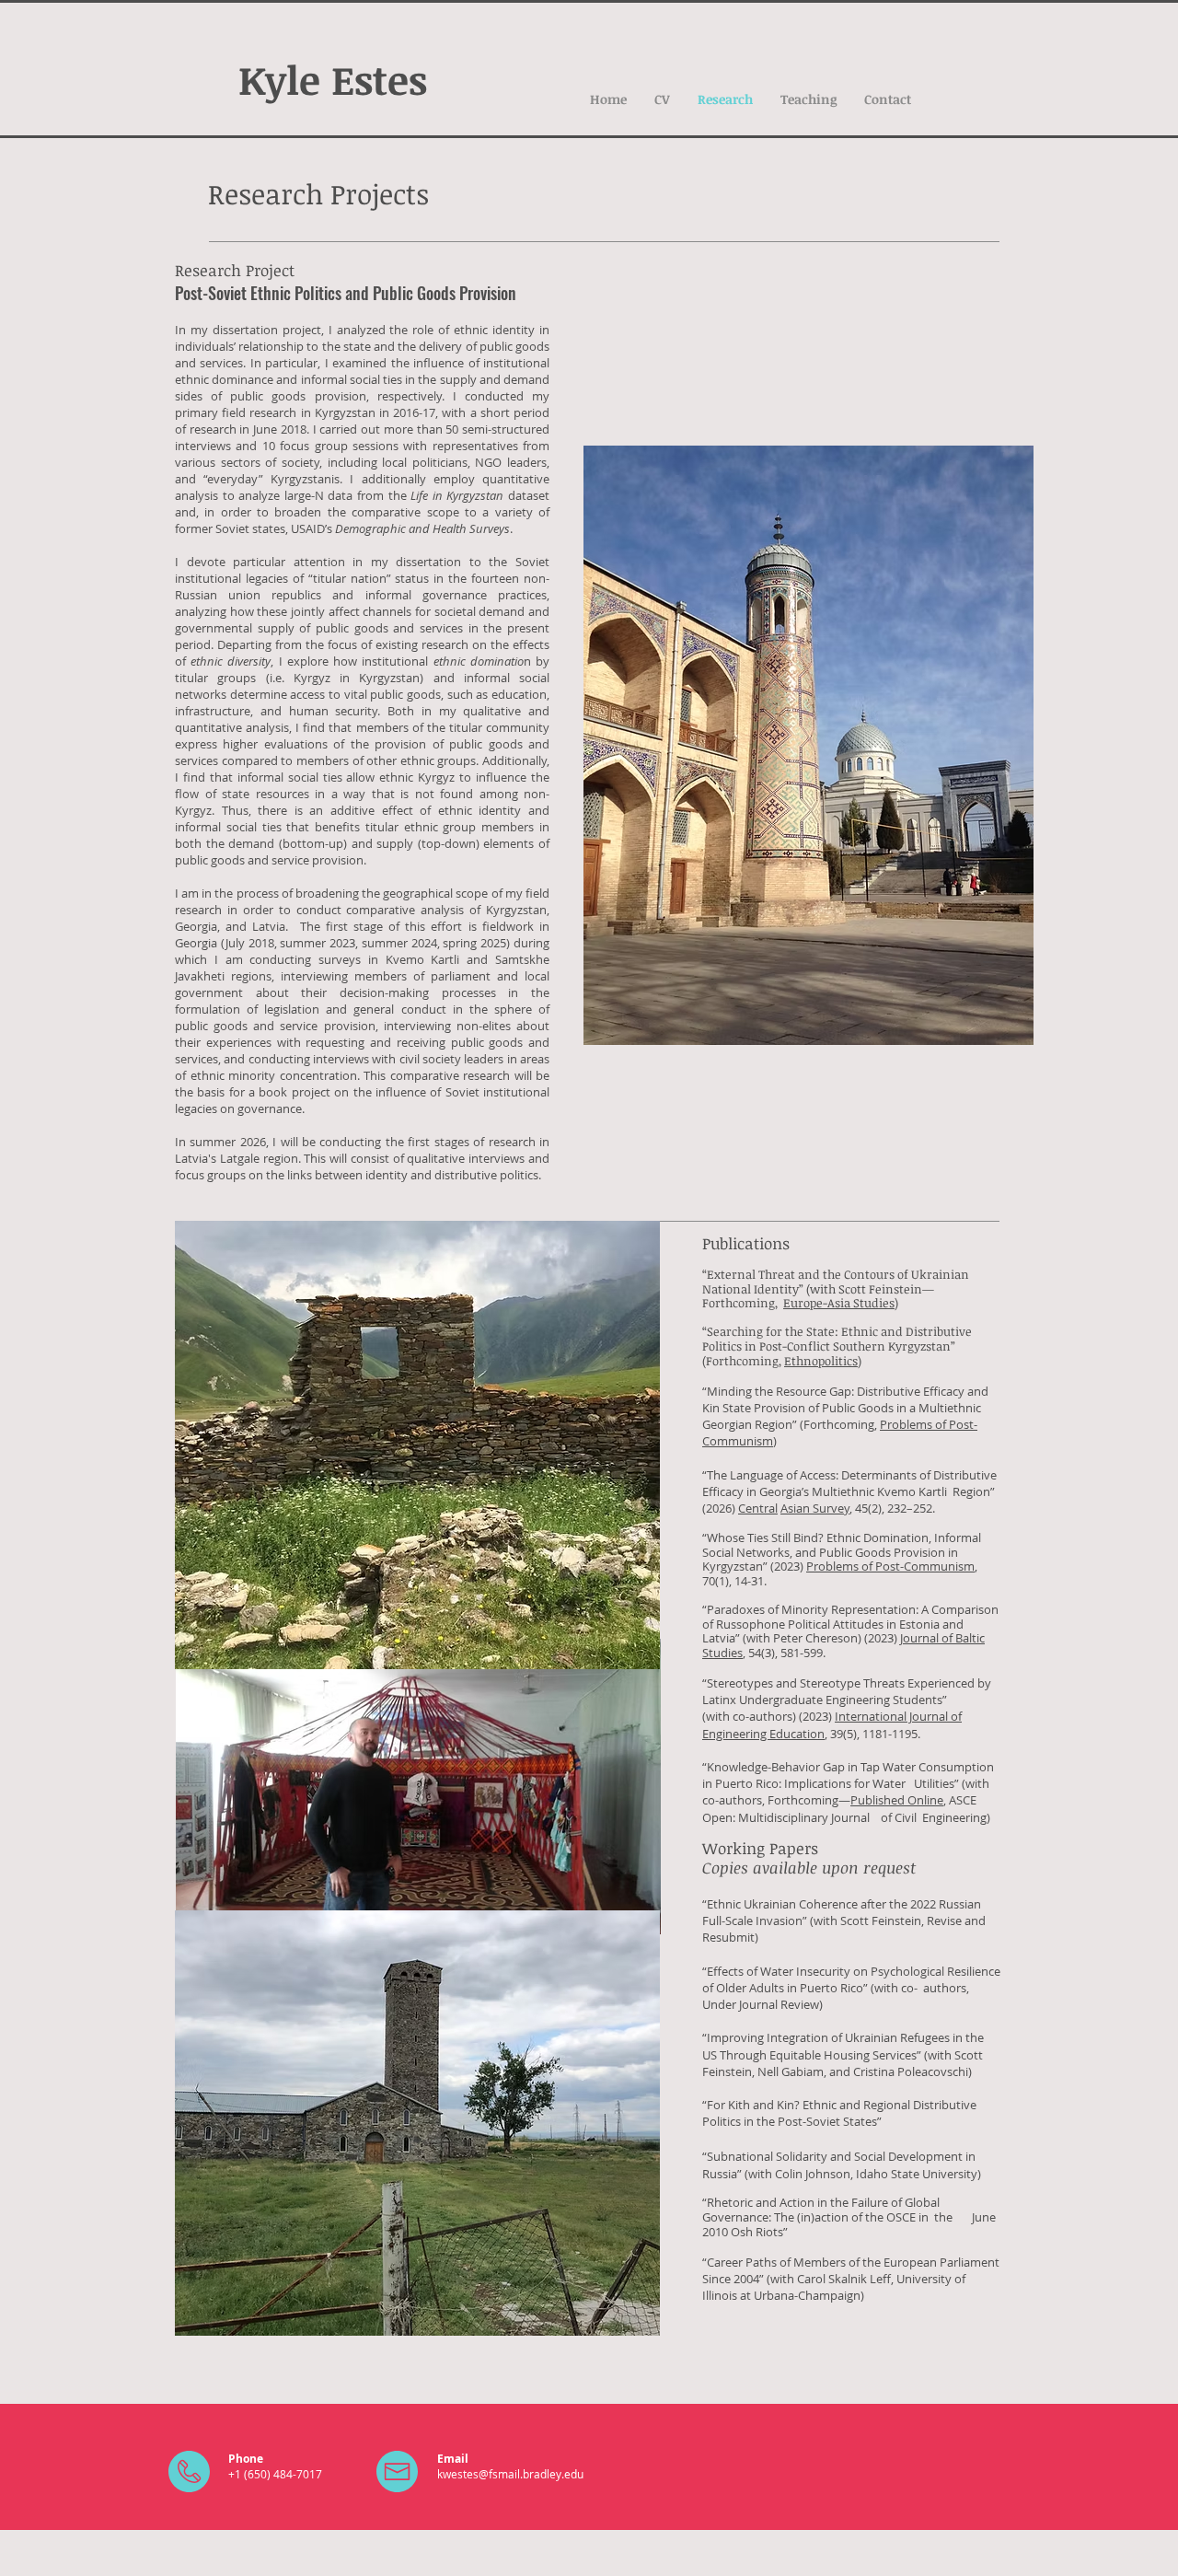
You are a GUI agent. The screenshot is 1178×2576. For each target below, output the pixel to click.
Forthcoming (742, 1361)
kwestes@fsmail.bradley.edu (510, 2474)
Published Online (897, 1800)
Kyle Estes (333, 79)
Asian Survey (815, 1508)
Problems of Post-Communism (890, 1566)
